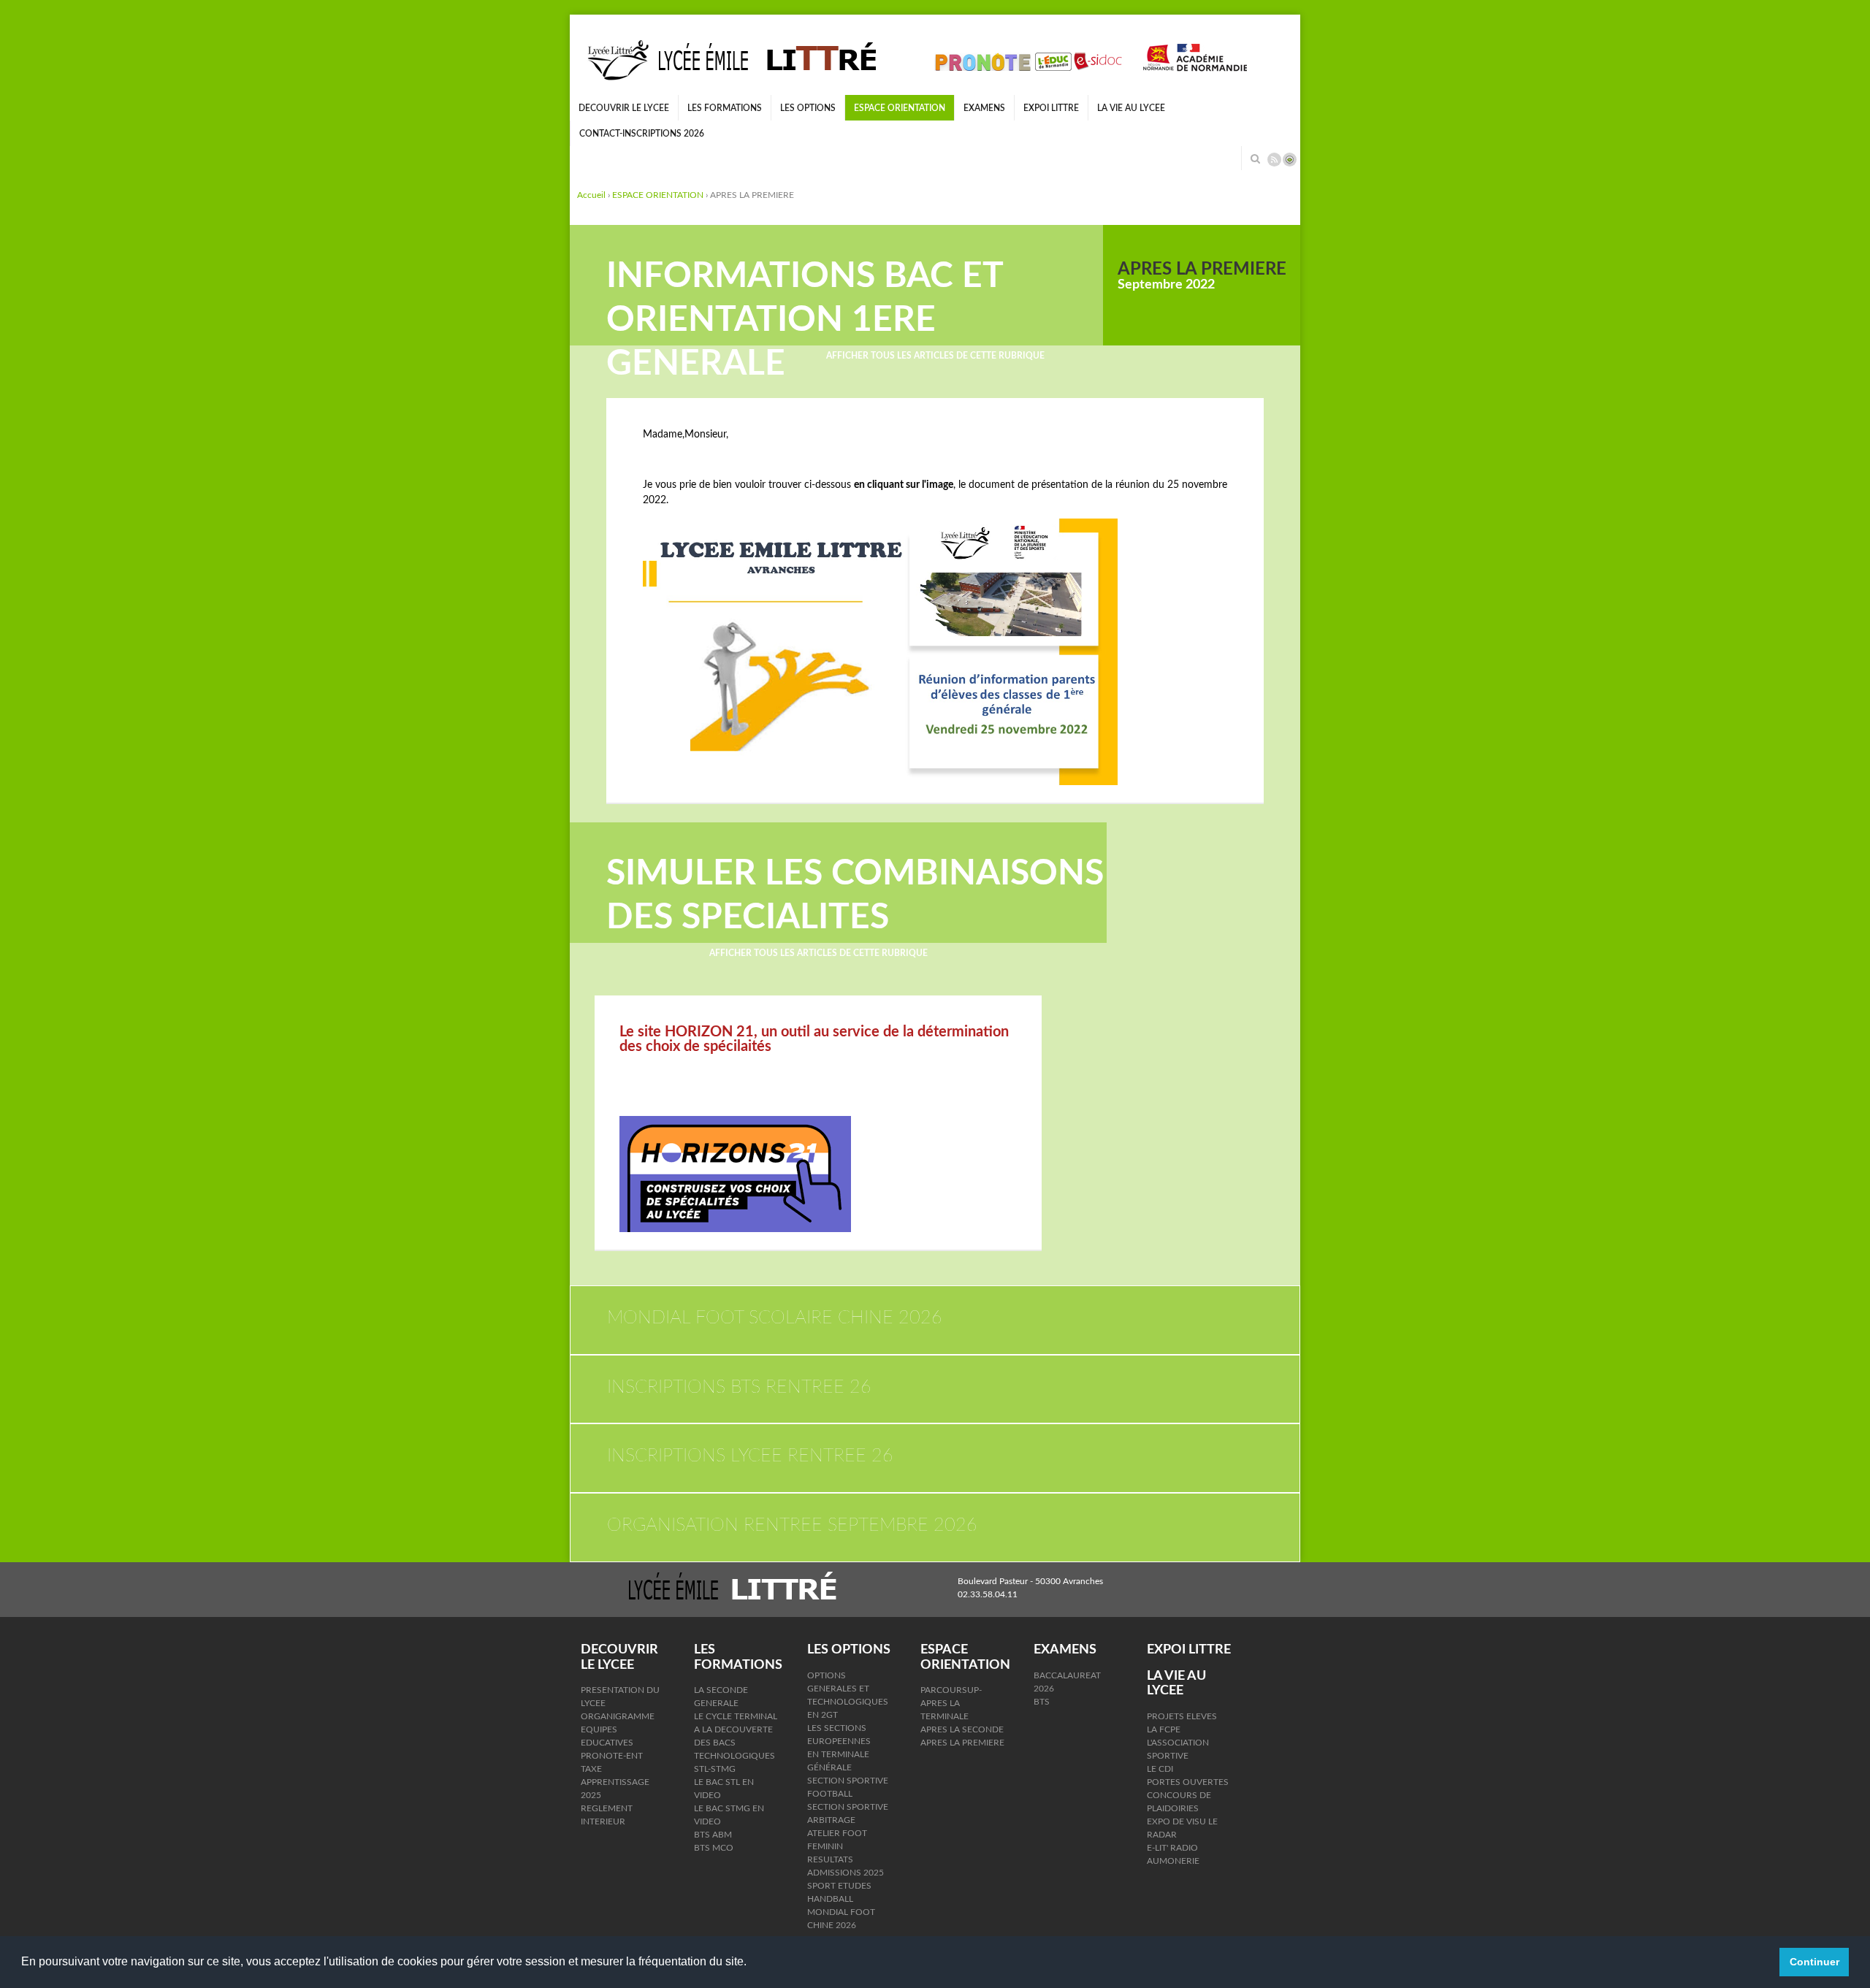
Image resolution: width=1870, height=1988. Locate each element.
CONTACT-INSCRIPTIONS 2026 (642, 134)
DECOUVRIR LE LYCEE (624, 108)
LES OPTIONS (808, 108)
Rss (1274, 160)
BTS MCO (714, 1848)
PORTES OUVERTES (1188, 1782)
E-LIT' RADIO (1172, 1848)
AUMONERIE (1173, 1861)
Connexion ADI (1290, 160)
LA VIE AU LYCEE (1131, 108)
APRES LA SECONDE (962, 1729)
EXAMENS (984, 108)
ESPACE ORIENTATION (900, 108)
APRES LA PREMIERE (962, 1743)
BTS (1042, 1702)
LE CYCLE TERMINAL (736, 1716)
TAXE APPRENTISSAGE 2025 (615, 1782)
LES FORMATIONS (725, 108)
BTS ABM (713, 1835)
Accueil (591, 195)
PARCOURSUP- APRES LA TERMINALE (951, 1703)
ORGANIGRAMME (618, 1716)
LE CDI (1160, 1769)
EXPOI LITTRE (1051, 108)
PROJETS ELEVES (1182, 1716)
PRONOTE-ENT (612, 1756)
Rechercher (1255, 158)
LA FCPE (1164, 1729)
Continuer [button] (1814, 1962)
